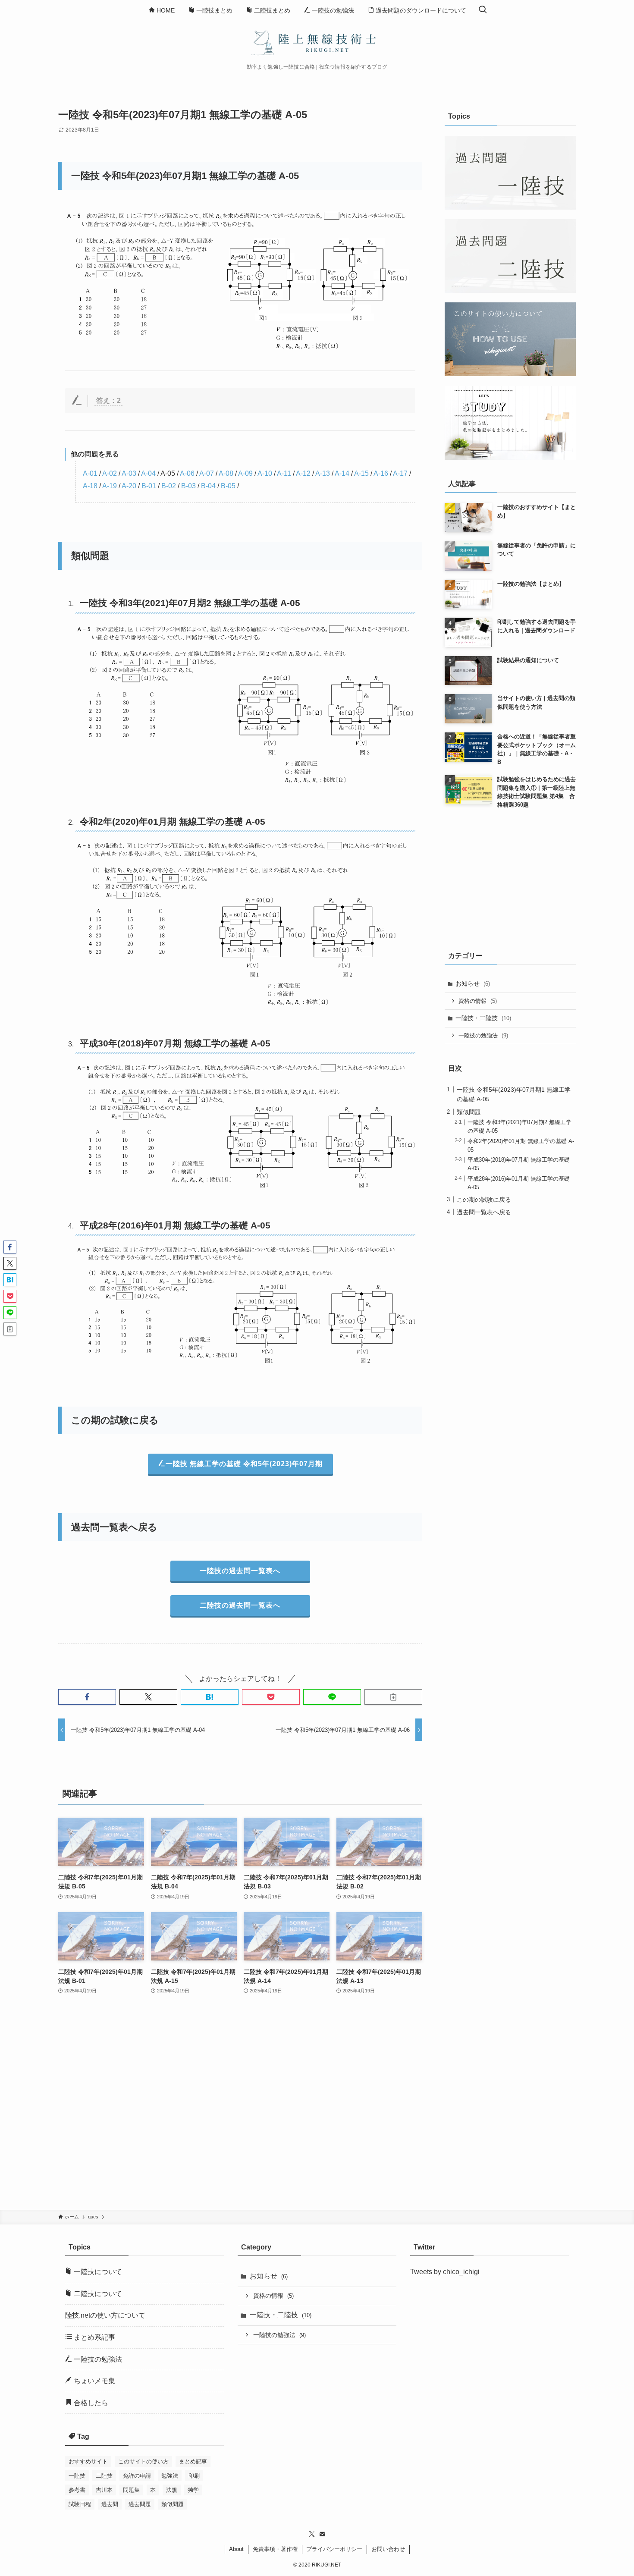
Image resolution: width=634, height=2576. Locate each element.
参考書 (77, 2490)
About (236, 2549)
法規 (172, 2490)
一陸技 (77, 2476)
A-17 (400, 473)
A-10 (265, 473)
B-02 (169, 486)
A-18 (90, 486)
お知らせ (473, 983)
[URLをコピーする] (393, 1697)
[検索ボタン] (483, 10)
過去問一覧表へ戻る (484, 1212)
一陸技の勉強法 (483, 1035)
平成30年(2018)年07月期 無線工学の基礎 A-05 (175, 1043)
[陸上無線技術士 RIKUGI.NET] (317, 42)
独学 (193, 2490)
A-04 (148, 473)
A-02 (110, 473)
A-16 (381, 473)
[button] (87, 1697)
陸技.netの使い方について (105, 2315)
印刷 (194, 2476)
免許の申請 (137, 2476)
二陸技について (97, 2294)
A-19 (110, 486)
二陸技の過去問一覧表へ (240, 1605)
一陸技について (97, 2272)
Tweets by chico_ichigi (445, 2272)
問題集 (131, 2490)
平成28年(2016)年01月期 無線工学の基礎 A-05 (175, 1225)
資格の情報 (478, 1001)
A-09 (245, 473)
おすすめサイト (88, 2461)
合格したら (90, 2403)
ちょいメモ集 (94, 2381)
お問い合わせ (388, 2549)
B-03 (188, 486)
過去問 (110, 2504)
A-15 (361, 473)
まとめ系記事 (94, 2337)
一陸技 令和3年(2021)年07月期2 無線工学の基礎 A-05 (190, 603)
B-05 (228, 486)
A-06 (187, 473)
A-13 (323, 473)
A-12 (303, 473)
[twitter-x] (312, 2534)
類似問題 (469, 1112)
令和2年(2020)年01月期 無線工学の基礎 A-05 (173, 821)
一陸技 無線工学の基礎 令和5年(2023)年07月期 (244, 1464)
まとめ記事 (193, 2461)
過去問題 (140, 2504)
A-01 (90, 473)
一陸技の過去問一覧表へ (240, 1571)
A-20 (129, 486)
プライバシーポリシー (334, 2549)
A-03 (129, 473)
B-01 (149, 486)
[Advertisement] (240, 2108)
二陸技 (104, 2476)
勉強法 (170, 2476)
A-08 (226, 473)
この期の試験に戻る (484, 1199)
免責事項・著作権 (275, 2549)
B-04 (208, 486)
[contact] (322, 2534)
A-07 (207, 473)
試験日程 (80, 2504)
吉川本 (104, 2490)
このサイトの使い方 (143, 2461)
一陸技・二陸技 (483, 1018)
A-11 (284, 473)
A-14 (342, 473)
